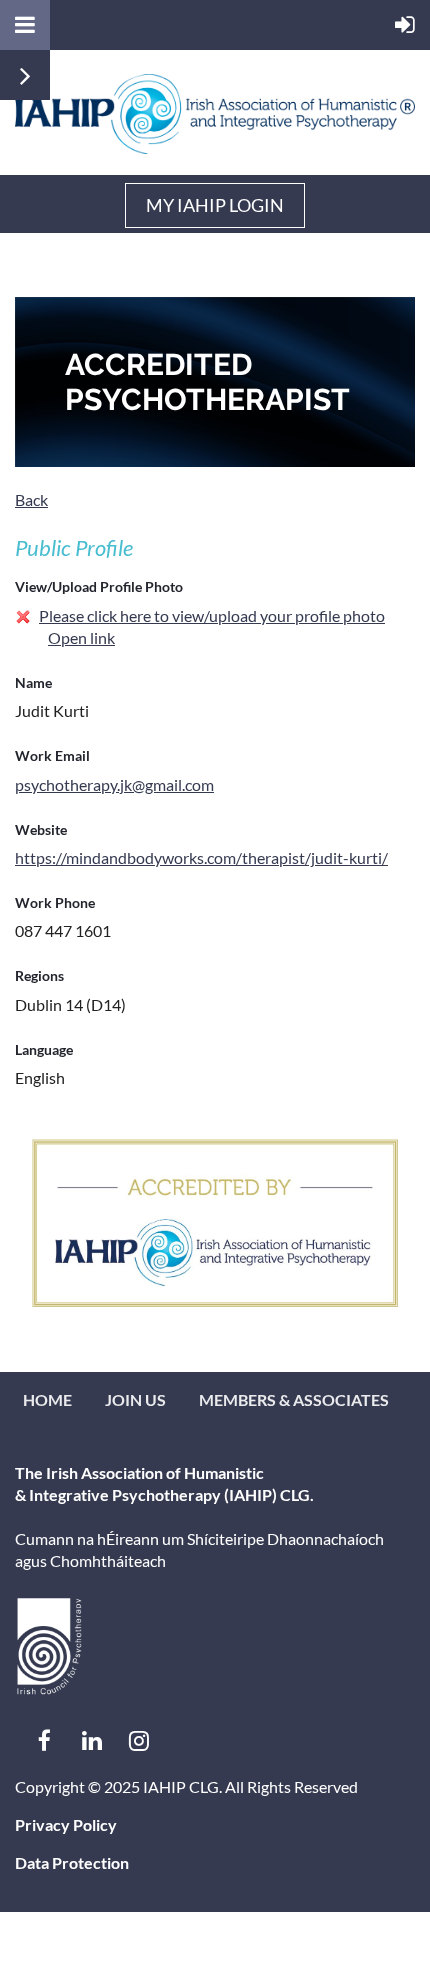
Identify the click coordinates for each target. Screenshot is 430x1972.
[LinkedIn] (91, 1740)
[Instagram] (138, 1740)
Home (47, 1399)
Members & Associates (294, 1399)
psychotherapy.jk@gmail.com (114, 784)
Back (31, 499)
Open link (81, 637)
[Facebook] (44, 1740)
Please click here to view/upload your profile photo (212, 615)
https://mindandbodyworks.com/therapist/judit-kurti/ (201, 857)
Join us (135, 1399)
